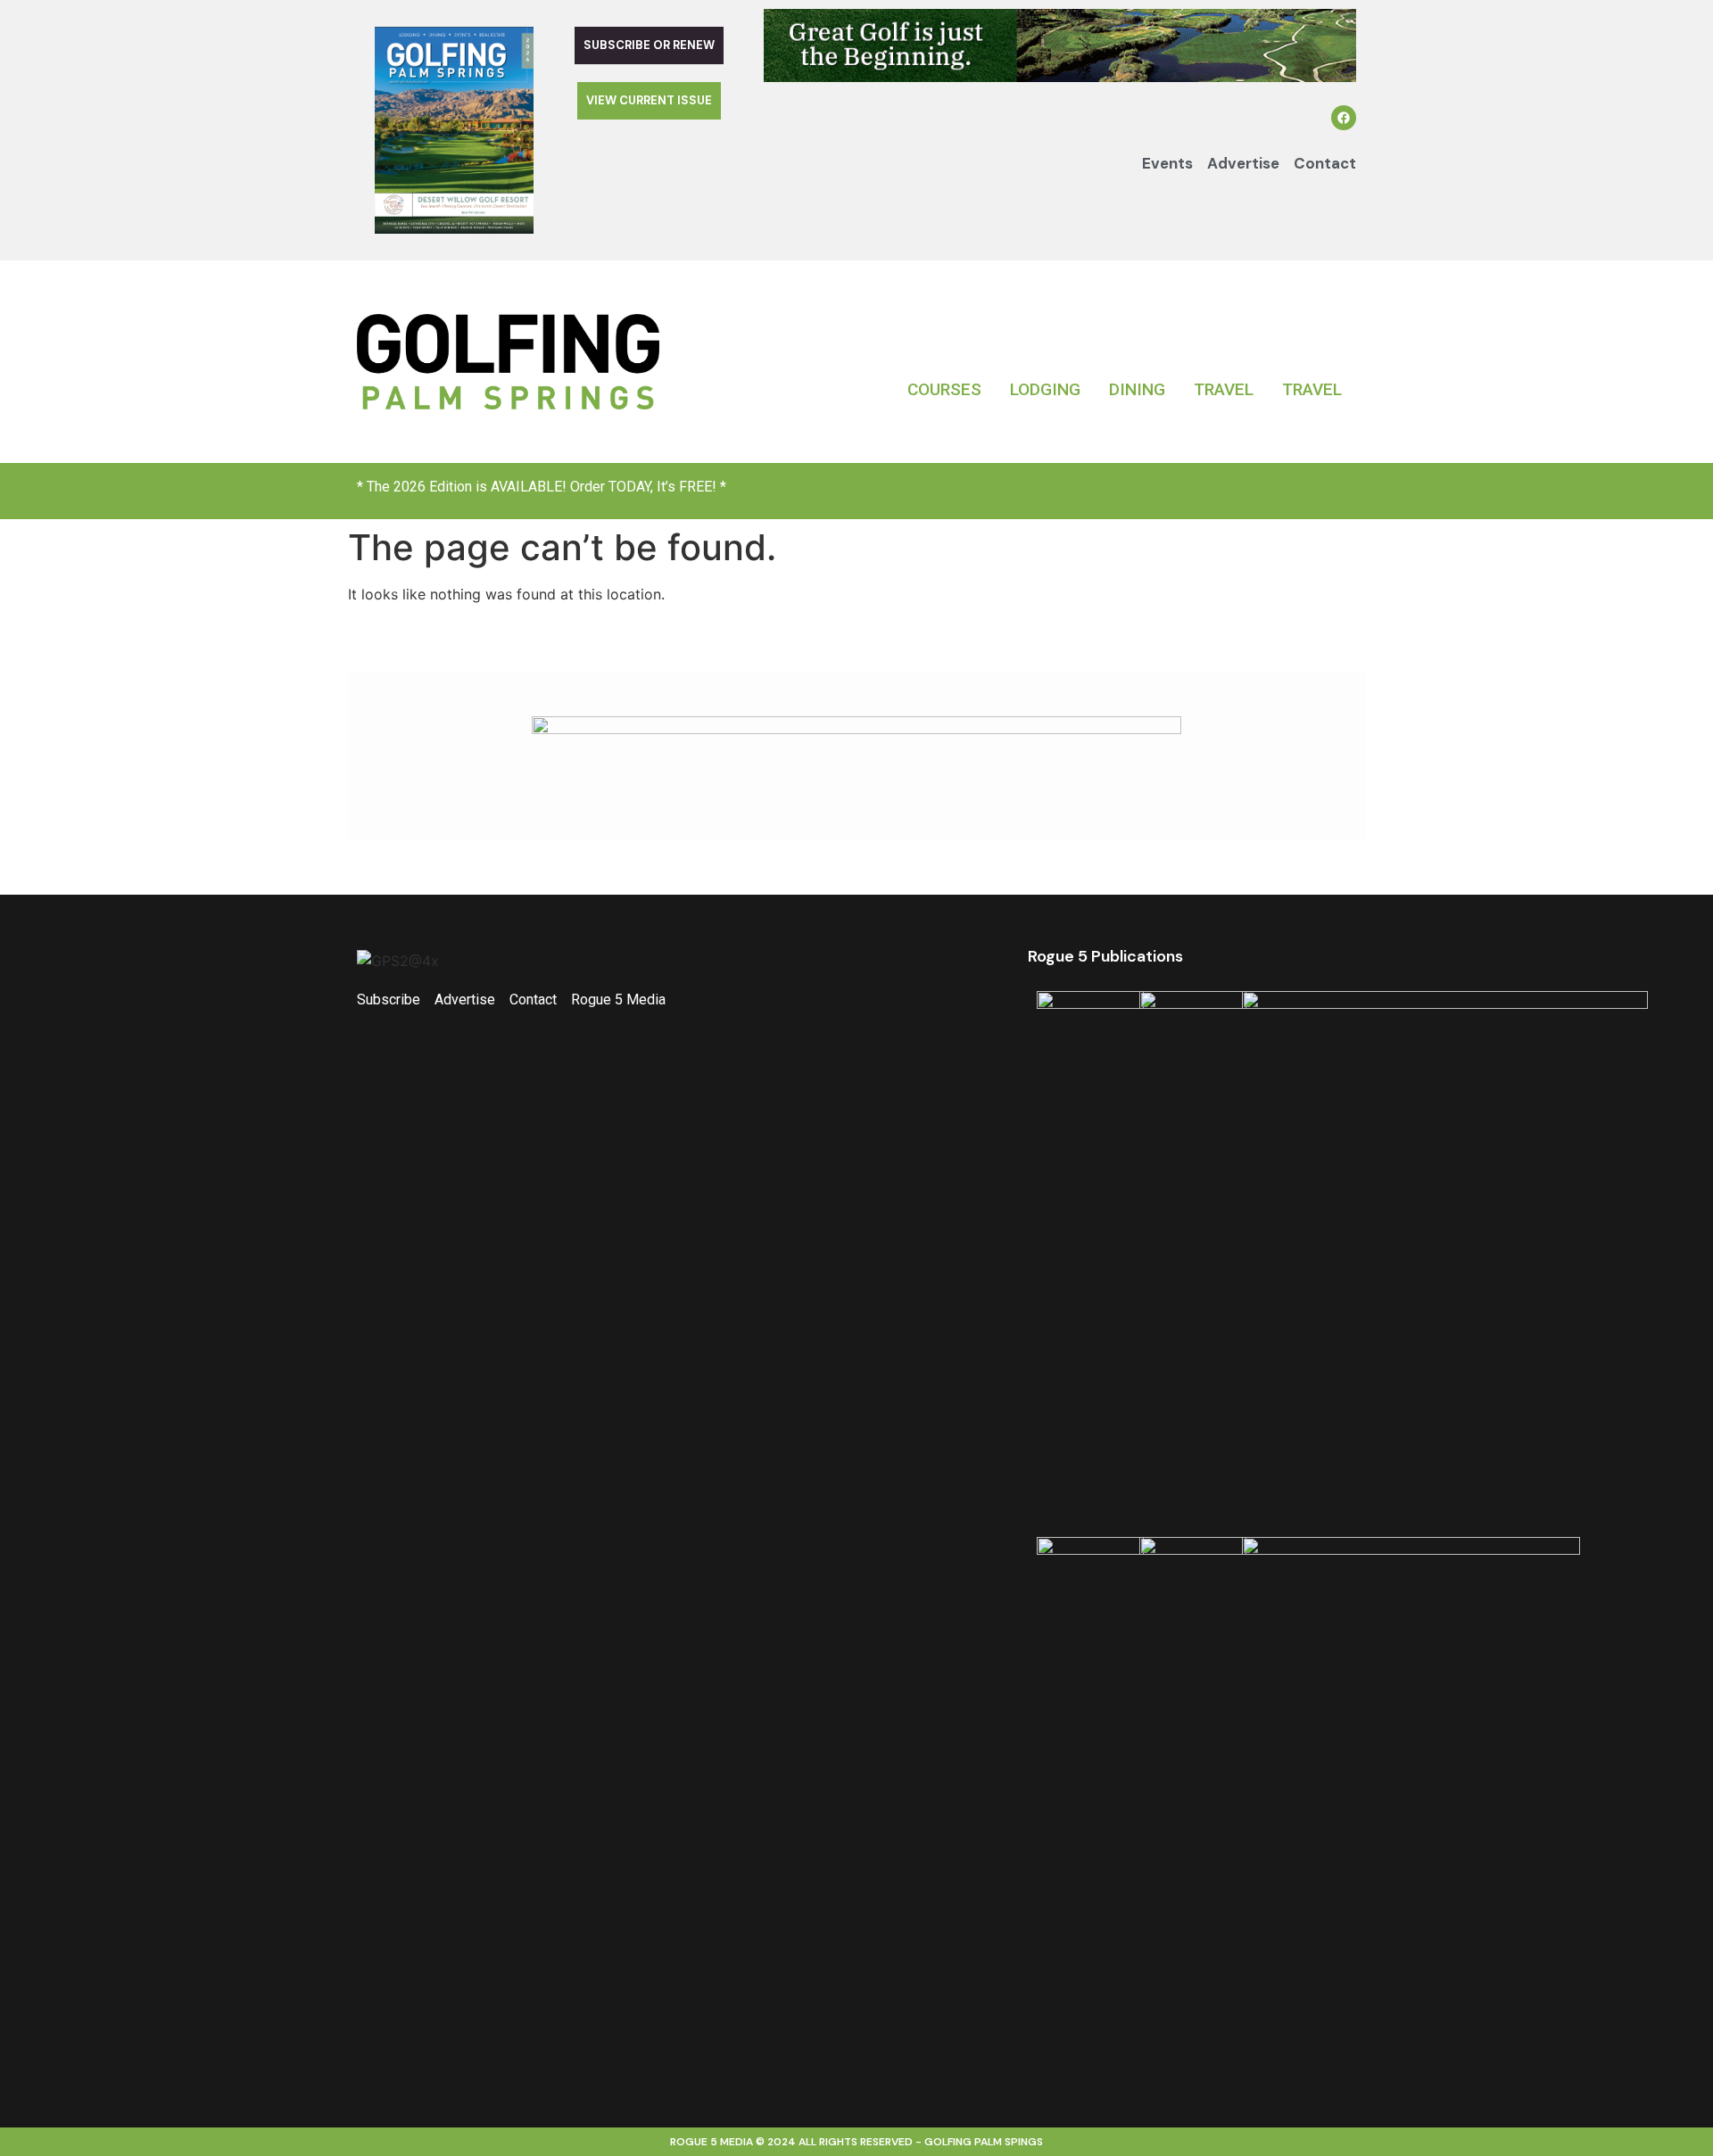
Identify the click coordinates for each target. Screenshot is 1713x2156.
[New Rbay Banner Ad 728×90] (856, 729)
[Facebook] (1344, 118)
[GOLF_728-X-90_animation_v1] (1060, 77)
